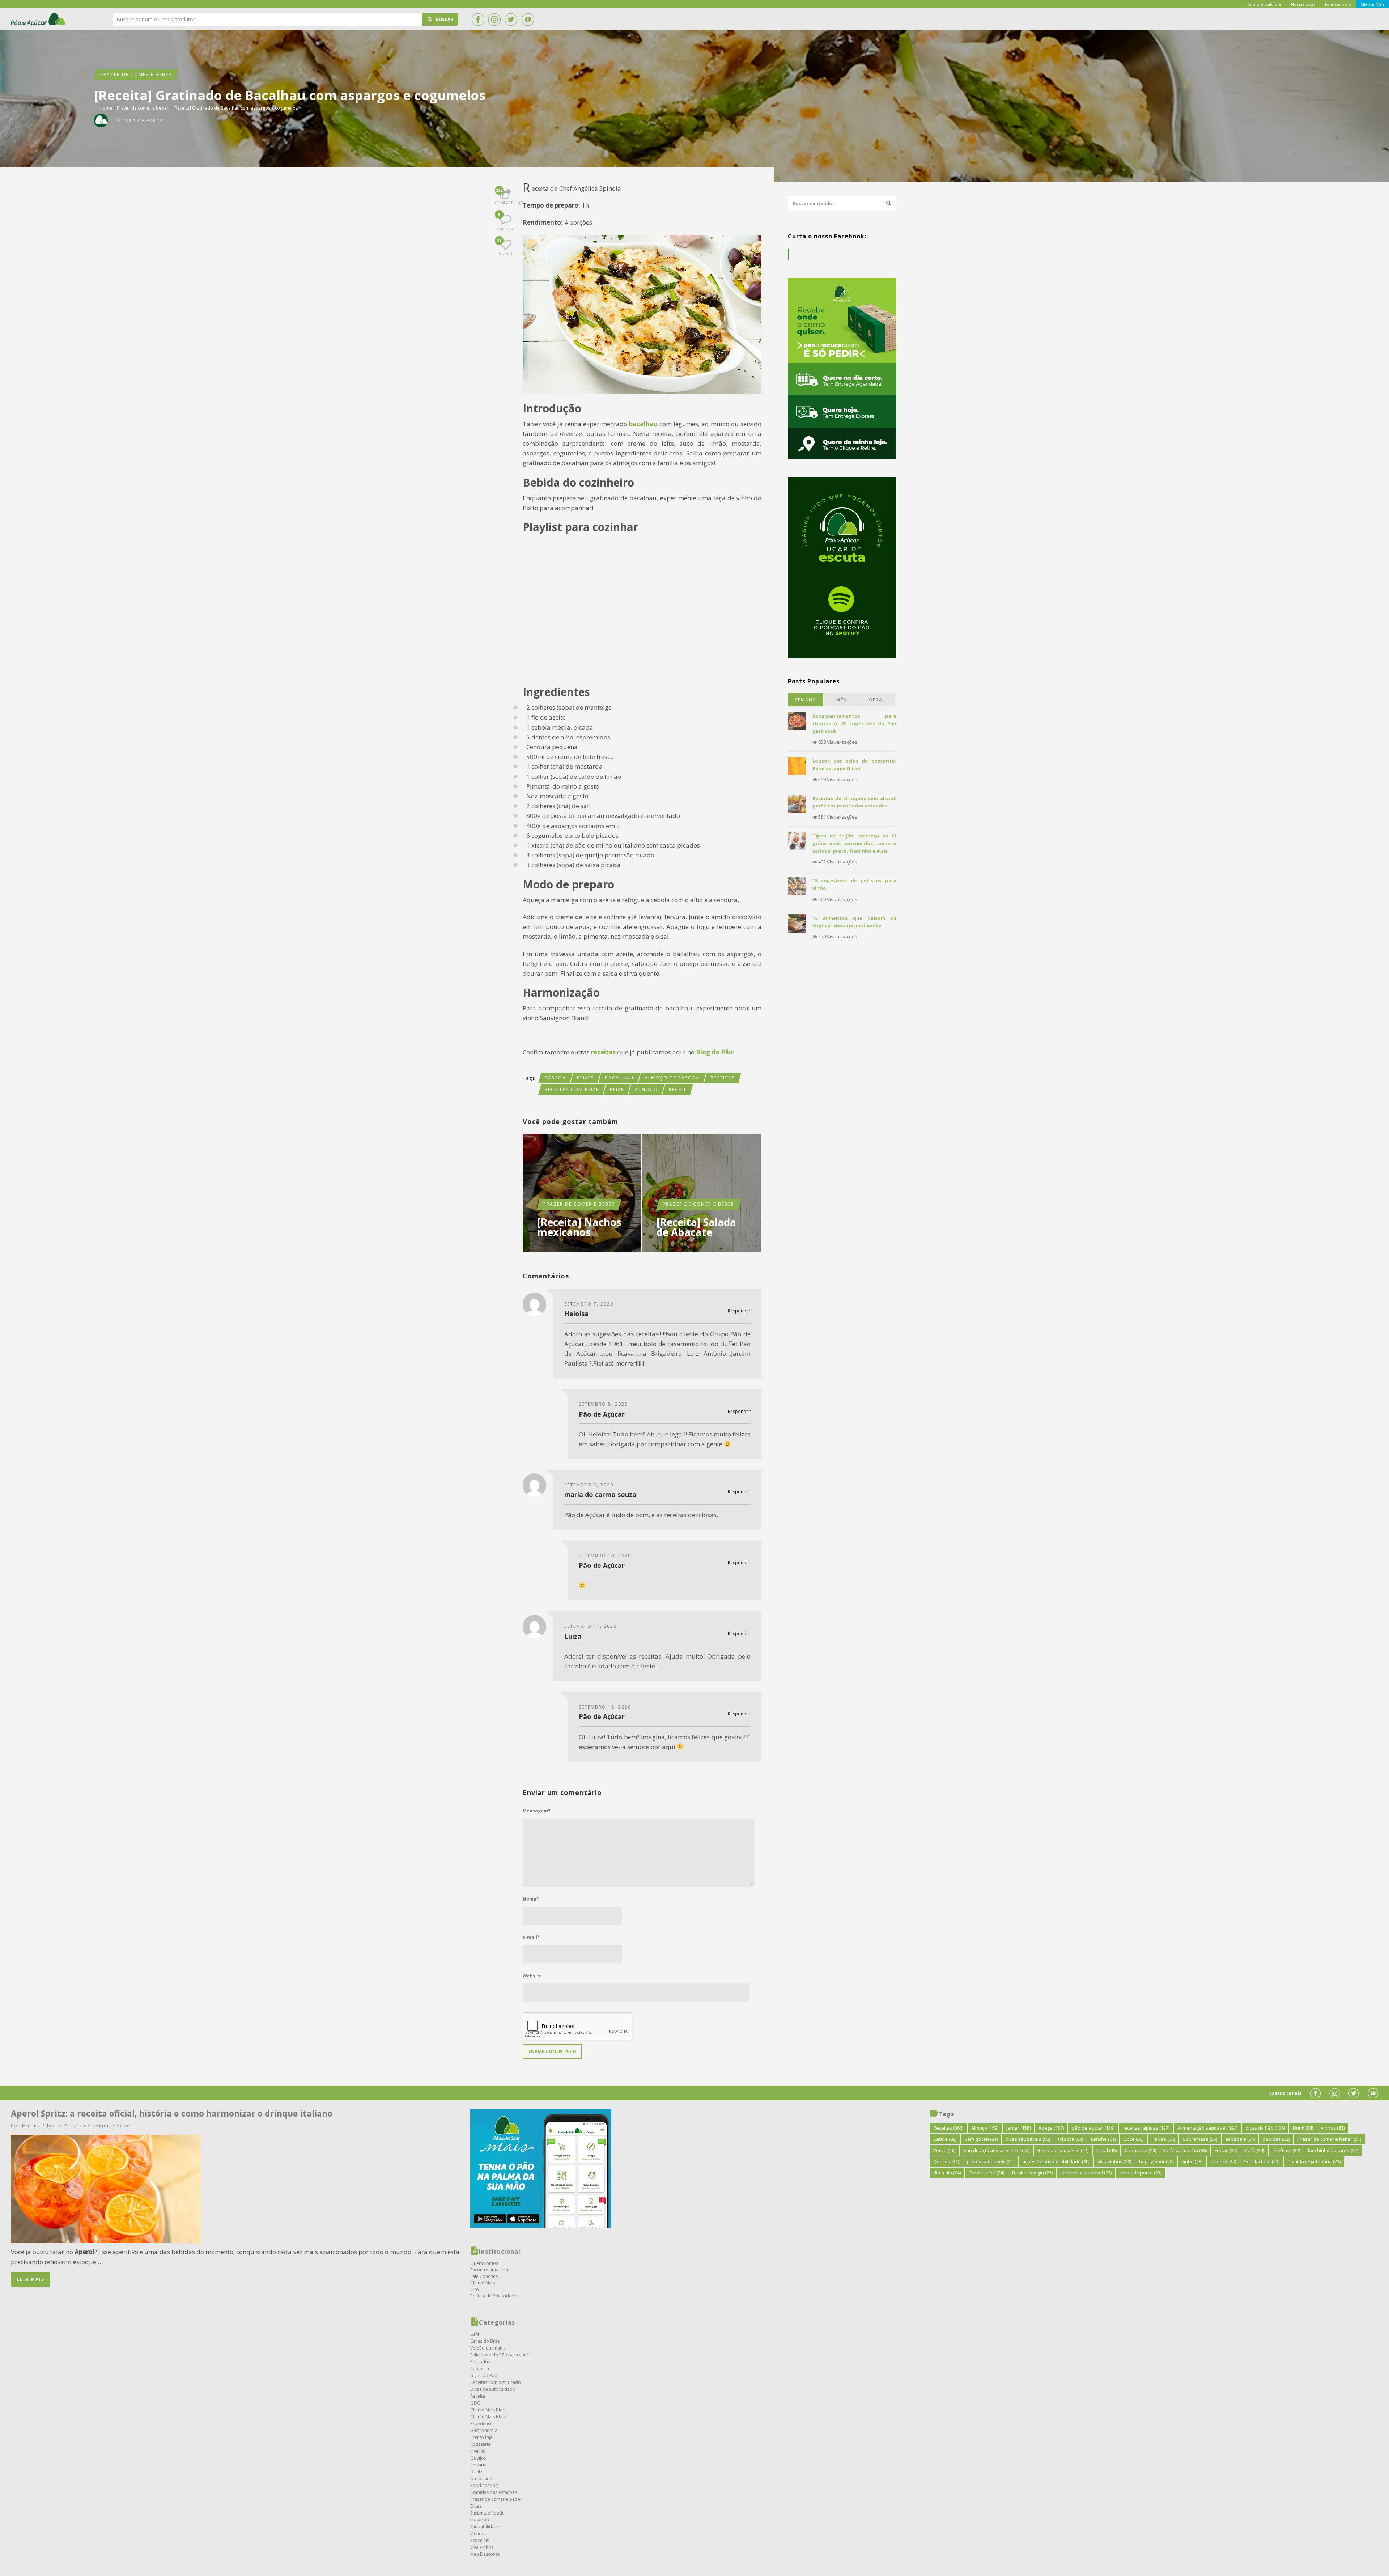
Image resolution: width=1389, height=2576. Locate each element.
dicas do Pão (1265, 2128)
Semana (806, 700)
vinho (1192, 2161)
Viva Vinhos (482, 2547)
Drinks (477, 2472)
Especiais (480, 2540)
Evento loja (481, 2437)
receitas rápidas (1146, 2128)
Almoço (646, 1089)
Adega (1051, 2128)
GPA (475, 2289)
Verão (944, 2150)
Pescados (480, 2362)
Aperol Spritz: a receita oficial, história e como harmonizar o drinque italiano (172, 2113)
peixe (617, 1089)
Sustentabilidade (487, 2513)
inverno (1223, 2161)
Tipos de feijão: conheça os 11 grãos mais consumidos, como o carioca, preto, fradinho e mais (854, 843)
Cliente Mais (483, 2283)
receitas (603, 1052)
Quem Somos (484, 2263)
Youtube (528, 20)
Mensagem (537, 1811)
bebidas (1276, 2139)
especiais (1240, 2139)
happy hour (1156, 2161)
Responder (739, 1311)
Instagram (494, 20)
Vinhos (477, 2533)
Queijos (478, 2458)
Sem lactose (1262, 2161)
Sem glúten (981, 2139)
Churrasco (1140, 2150)
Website (532, 1976)
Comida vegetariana (1314, 2161)
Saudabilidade (485, 2527)
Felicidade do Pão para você (500, 2355)
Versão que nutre (488, 2348)
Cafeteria (480, 2369)
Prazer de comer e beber (136, 74)
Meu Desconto (485, 2554)
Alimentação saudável (1207, 2128)
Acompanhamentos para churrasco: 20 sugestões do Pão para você (854, 723)
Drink (1303, 2128)
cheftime (1286, 2150)
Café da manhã (1185, 2150)
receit (678, 1089)
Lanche (1103, 2139)
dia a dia (947, 2173)
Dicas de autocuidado (493, 2389)
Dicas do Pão (484, 2375)
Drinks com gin (1032, 2173)
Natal (1106, 2150)
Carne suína (986, 2173)
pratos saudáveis (991, 2161)
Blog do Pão (714, 1052)
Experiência (482, 2424)
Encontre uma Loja (489, 2270)
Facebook (478, 20)
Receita (478, 2396)
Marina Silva (39, 2126)
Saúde (945, 2139)
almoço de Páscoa (672, 1078)
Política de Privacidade (494, 2296)
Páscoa (555, 1078)
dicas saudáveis (1028, 2139)
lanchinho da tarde (1333, 2150)
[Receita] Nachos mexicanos (579, 1227)
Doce (1133, 2139)
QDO (475, 2403)
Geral (877, 700)
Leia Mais (31, 2279)
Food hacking (484, 2485)
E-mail (531, 1937)
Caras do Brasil (486, 2341)
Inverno (478, 2451)
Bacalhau (619, 1078)
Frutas (1226, 2150)
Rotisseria (480, 2444)
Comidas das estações (494, 2492)
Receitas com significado (496, 2382)
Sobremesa (1200, 2139)
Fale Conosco (484, 2276)
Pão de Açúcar (38, 19)
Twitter (511, 20)
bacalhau (644, 424)
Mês (841, 700)
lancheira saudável (1086, 2173)
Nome (531, 1899)
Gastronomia (484, 2430)
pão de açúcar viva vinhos (996, 2150)
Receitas (723, 1078)
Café (475, 2334)
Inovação (480, 2520)
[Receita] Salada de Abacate (696, 1227)
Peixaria (478, 2465)
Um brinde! (482, 2479)
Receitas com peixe (572, 1089)
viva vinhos (1114, 2161)
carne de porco (1140, 2173)
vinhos (1333, 2128)
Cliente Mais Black (489, 2410)
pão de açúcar (1093, 2128)
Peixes (585, 1078)
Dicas (476, 2506)
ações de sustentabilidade (1056, 2161)
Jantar (1018, 2128)
